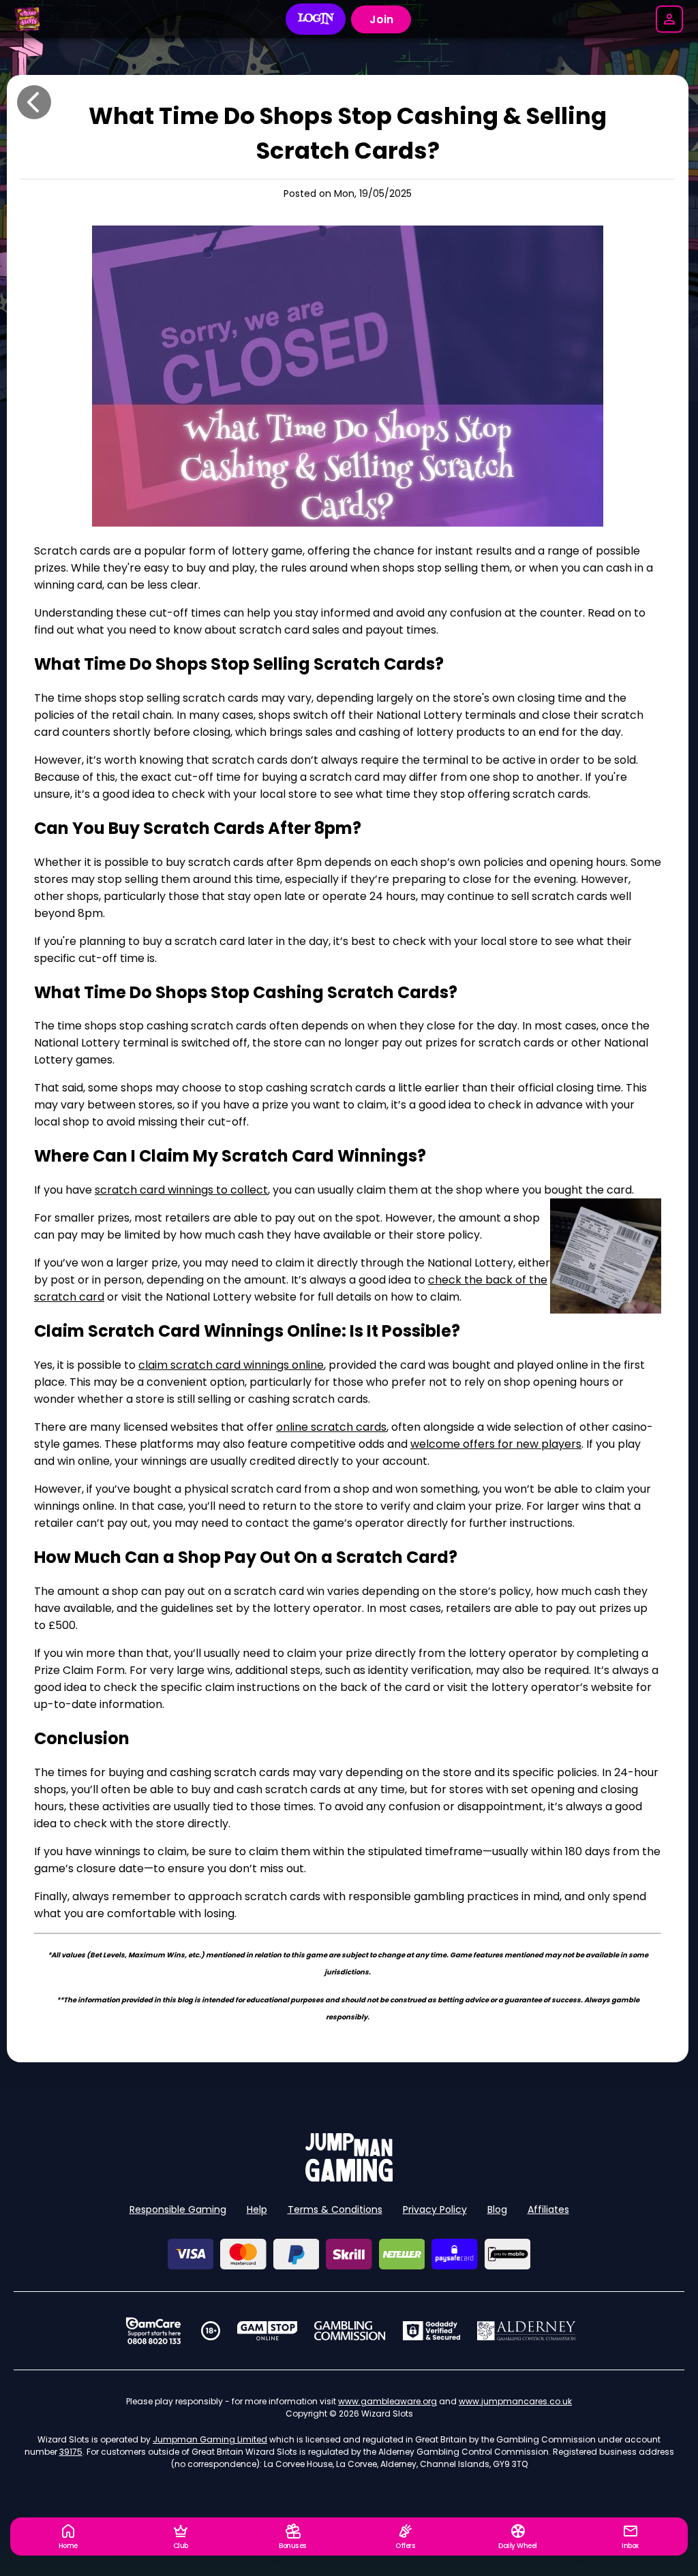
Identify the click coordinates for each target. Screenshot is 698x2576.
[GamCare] (153, 2331)
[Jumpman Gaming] (349, 2178)
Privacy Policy (435, 2209)
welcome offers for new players (496, 1444)
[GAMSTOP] (268, 2331)
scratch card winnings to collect (181, 1190)
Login (316, 19)
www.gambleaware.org (388, 2401)
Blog (497, 2209)
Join (381, 19)
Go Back (34, 102)
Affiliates (548, 2209)
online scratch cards (331, 1427)
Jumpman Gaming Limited (210, 2439)
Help (257, 2209)
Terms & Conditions (335, 2209)
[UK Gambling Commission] (350, 2331)
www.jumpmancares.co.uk (515, 2401)
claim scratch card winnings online (231, 1365)
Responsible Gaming (178, 2209)
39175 (71, 2452)
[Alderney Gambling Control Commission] (527, 2331)
